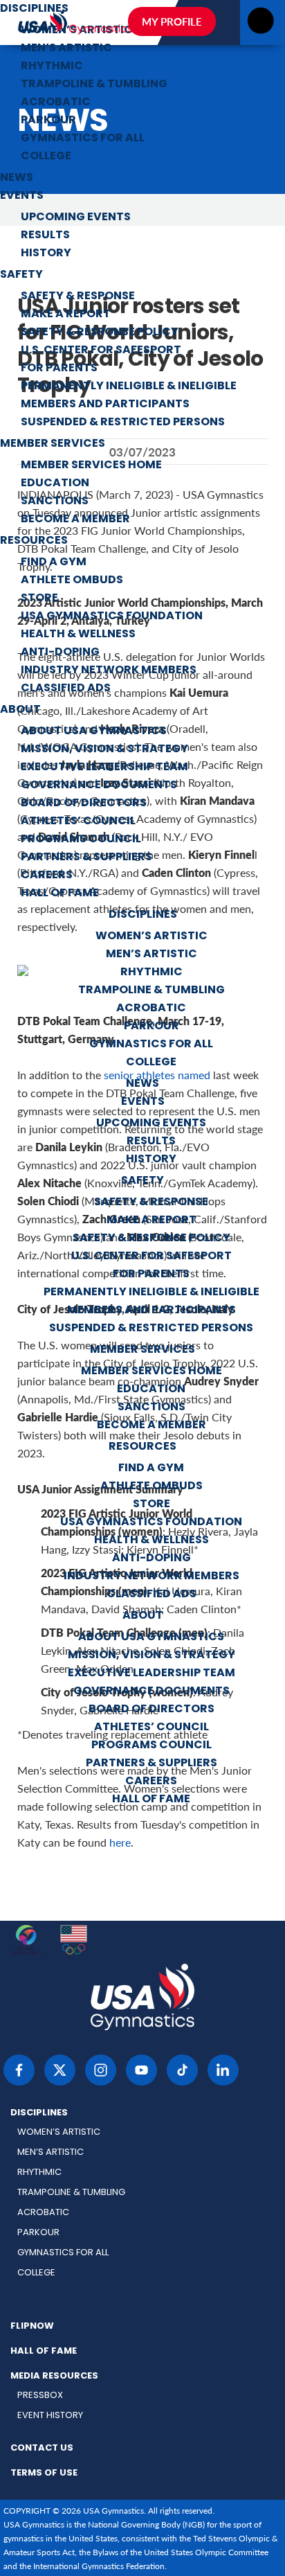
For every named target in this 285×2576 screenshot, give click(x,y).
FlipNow (32, 2327)
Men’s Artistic (66, 48)
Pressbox (40, 2396)
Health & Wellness (78, 634)
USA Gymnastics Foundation (112, 616)
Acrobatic (56, 103)
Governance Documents (99, 785)
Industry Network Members (109, 670)
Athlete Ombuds (72, 580)
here (120, 1842)
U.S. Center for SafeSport (101, 350)
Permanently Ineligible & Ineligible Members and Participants (129, 396)
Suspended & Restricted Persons (123, 423)
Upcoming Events (76, 217)
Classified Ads (66, 689)
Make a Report (66, 314)
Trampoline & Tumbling (94, 85)
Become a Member (75, 519)
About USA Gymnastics (94, 731)
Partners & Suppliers (86, 858)
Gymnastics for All (83, 139)
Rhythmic (52, 66)
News (17, 178)
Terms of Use (44, 2473)
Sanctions (55, 501)
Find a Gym (54, 562)
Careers (47, 876)
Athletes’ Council (78, 821)
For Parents (59, 368)
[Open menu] (260, 25)
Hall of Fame (60, 894)
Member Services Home (91, 465)
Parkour (48, 121)
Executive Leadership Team (104, 767)
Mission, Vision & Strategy (104, 749)
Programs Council (81, 840)
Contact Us (42, 2449)
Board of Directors (84, 803)
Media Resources (54, 2377)
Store (39, 598)
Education (55, 483)
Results (45, 236)
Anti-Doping (60, 652)
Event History (50, 2416)
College (46, 157)
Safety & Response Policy (100, 332)
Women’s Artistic (151, 936)
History (46, 254)
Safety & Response (78, 296)
